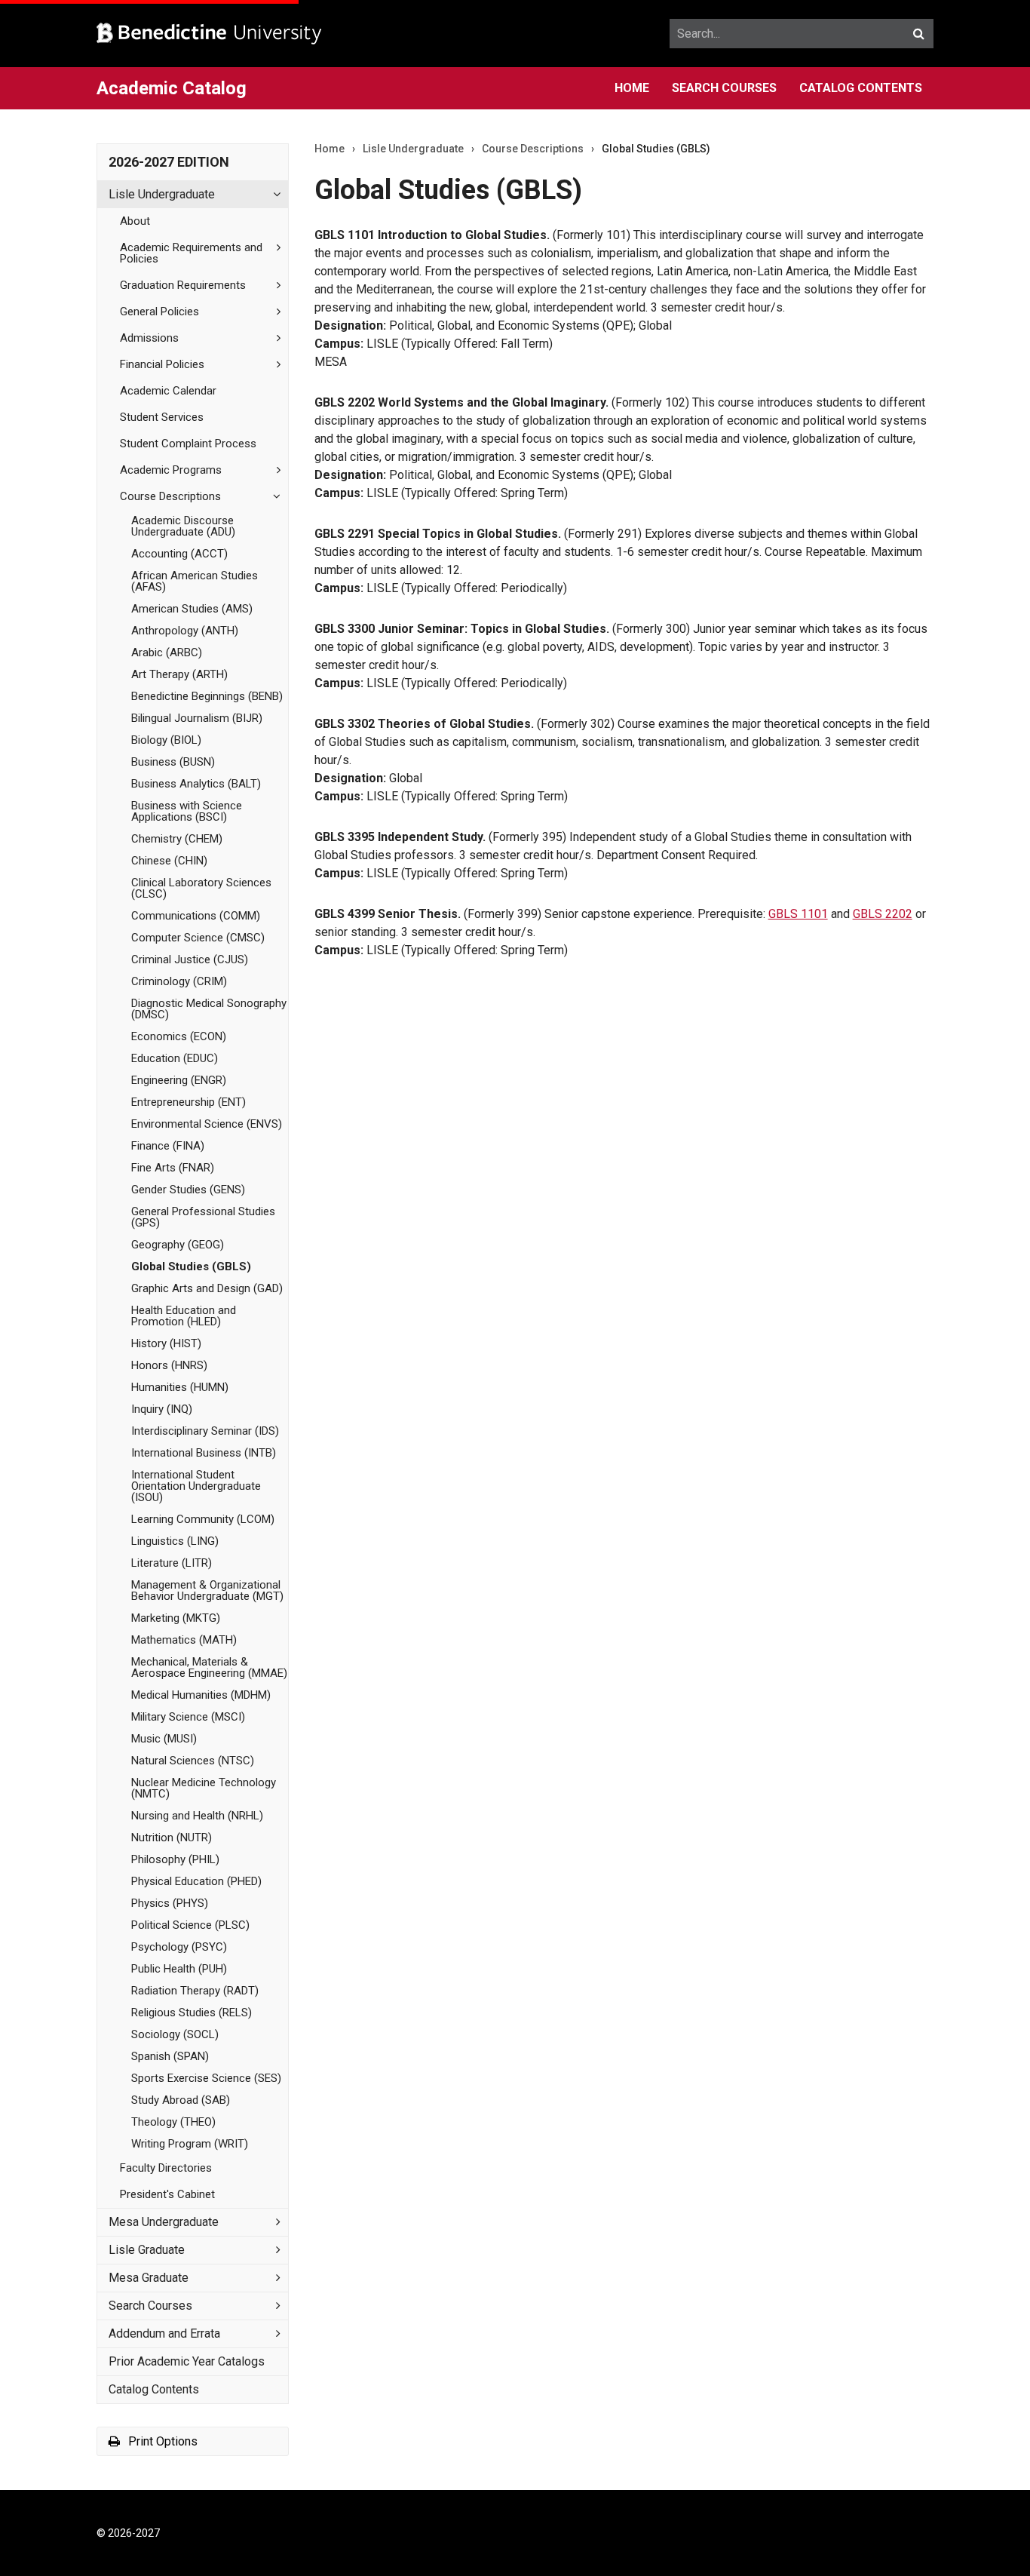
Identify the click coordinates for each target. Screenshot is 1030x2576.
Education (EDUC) (175, 1058)
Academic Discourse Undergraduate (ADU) (183, 526)
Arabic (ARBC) (167, 652)
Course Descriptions (170, 496)
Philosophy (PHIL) (175, 1859)
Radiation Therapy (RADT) (195, 1991)
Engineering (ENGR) (179, 1080)
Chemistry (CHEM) (177, 839)
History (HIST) (166, 1343)
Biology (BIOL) (166, 740)
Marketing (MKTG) (176, 1618)
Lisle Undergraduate (162, 194)
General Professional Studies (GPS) (203, 1217)
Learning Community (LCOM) (203, 1519)
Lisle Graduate (147, 2250)
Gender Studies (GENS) (188, 1190)
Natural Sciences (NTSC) (193, 1761)
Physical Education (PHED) (196, 1881)
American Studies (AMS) (192, 609)
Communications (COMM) (196, 916)
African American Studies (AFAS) (195, 581)
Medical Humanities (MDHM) (201, 1695)
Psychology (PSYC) (179, 1947)
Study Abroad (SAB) (181, 2100)
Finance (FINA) (168, 1146)
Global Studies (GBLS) (191, 1267)
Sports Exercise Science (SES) (206, 2078)
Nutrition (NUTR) (172, 1838)
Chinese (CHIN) (169, 861)
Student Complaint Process (188, 444)
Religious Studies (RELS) (192, 2013)
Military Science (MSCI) (188, 1717)
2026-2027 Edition (169, 162)
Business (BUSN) (173, 762)
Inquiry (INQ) (162, 1409)
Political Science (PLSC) (190, 1925)
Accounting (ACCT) (179, 554)
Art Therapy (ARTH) (179, 674)
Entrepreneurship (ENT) (189, 1102)
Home (632, 88)
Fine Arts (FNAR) (173, 1168)
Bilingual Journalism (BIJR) (197, 718)
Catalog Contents (861, 88)
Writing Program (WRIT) (190, 2144)
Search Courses (724, 88)
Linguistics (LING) (175, 1541)
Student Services (162, 417)
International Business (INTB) (204, 1453)
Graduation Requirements (183, 285)
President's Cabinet (167, 2194)
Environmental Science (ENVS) (207, 1124)
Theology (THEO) (173, 2122)
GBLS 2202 (883, 914)
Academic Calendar (168, 391)
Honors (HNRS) (169, 1365)
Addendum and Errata (164, 2333)
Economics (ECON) (179, 1036)
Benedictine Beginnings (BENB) (207, 696)
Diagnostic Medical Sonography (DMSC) (209, 1009)
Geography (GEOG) (178, 1245)
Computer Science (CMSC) (198, 938)
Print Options (161, 2441)
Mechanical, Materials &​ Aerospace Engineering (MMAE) (209, 1667)
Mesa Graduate (149, 2278)
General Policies (159, 312)
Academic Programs (171, 470)
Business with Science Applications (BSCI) (187, 811)
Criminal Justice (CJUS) (190, 959)
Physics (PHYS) (170, 1903)
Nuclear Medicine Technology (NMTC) (204, 1788)
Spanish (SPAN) (170, 2056)
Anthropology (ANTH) (185, 631)
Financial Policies (162, 364)
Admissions (149, 338)
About (135, 221)
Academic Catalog (172, 88)
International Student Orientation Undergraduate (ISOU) (196, 1486)
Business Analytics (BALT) (196, 784)
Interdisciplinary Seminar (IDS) (205, 1431)
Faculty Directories (166, 2168)
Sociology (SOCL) (175, 2034)
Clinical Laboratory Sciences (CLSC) (201, 888)
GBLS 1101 (798, 914)
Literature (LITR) (172, 1563)
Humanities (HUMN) (180, 1387)
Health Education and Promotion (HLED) (184, 1316)
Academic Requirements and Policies (191, 253)
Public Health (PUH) (179, 1969)
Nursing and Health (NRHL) (197, 1816)
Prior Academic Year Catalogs (187, 2361)
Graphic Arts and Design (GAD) (207, 1288)
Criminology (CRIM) (179, 981)
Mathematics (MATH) (184, 1640)
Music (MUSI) (164, 1739)
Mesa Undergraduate (164, 2222)
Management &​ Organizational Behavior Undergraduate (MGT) (207, 1590)
